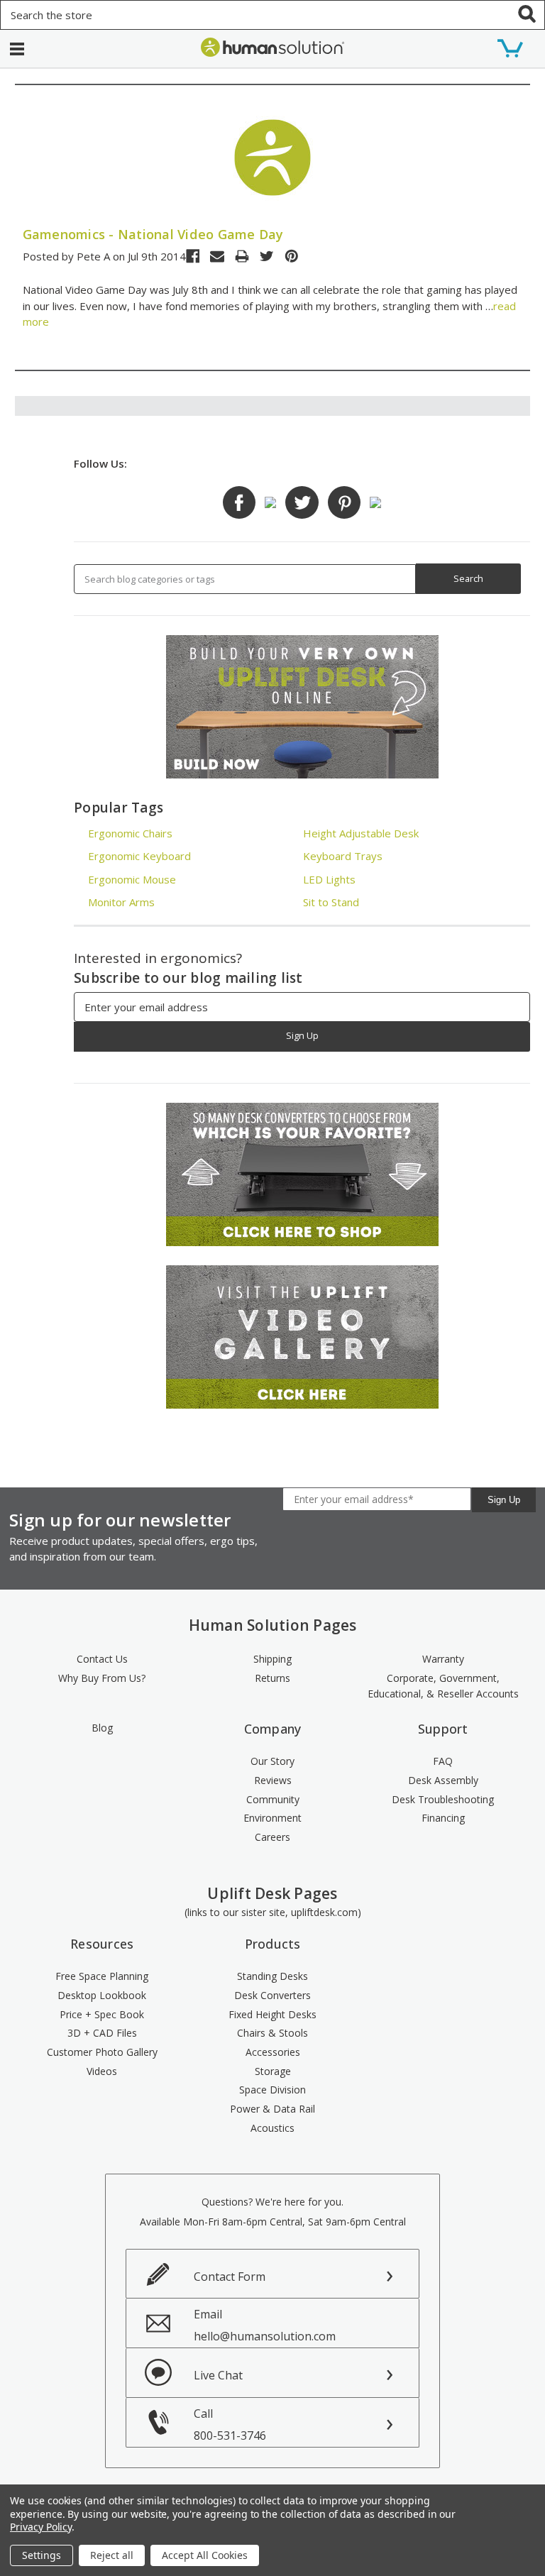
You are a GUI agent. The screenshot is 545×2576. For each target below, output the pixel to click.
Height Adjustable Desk (361, 833)
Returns (272, 1678)
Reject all (112, 2555)
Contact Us (102, 1659)
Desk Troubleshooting (443, 1799)
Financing (443, 1818)
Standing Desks (272, 1976)
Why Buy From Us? (102, 1678)
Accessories (273, 2052)
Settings (42, 2555)
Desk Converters (272, 1995)
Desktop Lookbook (102, 1995)
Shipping (272, 1659)
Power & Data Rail (272, 2109)
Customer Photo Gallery (102, 2052)
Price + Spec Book (102, 2014)
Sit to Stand (331, 902)
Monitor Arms (121, 902)
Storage (273, 2071)
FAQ (443, 1761)
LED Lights (329, 879)
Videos (102, 2071)
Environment (272, 1818)
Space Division (272, 2090)
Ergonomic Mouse (132, 879)
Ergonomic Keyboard (139, 856)
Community (273, 1799)
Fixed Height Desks (272, 2014)
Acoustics (272, 2128)
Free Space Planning (102, 1976)
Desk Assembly (443, 1780)
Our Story (272, 1761)
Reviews (273, 1780)
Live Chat (218, 2375)
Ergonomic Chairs (130, 833)
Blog (102, 1728)
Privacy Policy (41, 2527)
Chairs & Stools (272, 2033)
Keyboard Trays (343, 856)
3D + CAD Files (102, 2033)
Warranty (443, 1659)
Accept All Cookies (205, 2555)
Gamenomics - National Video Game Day (153, 234)
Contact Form (230, 2277)
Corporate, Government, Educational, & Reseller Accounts (443, 1686)
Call (230, 2424)
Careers (272, 1837)
